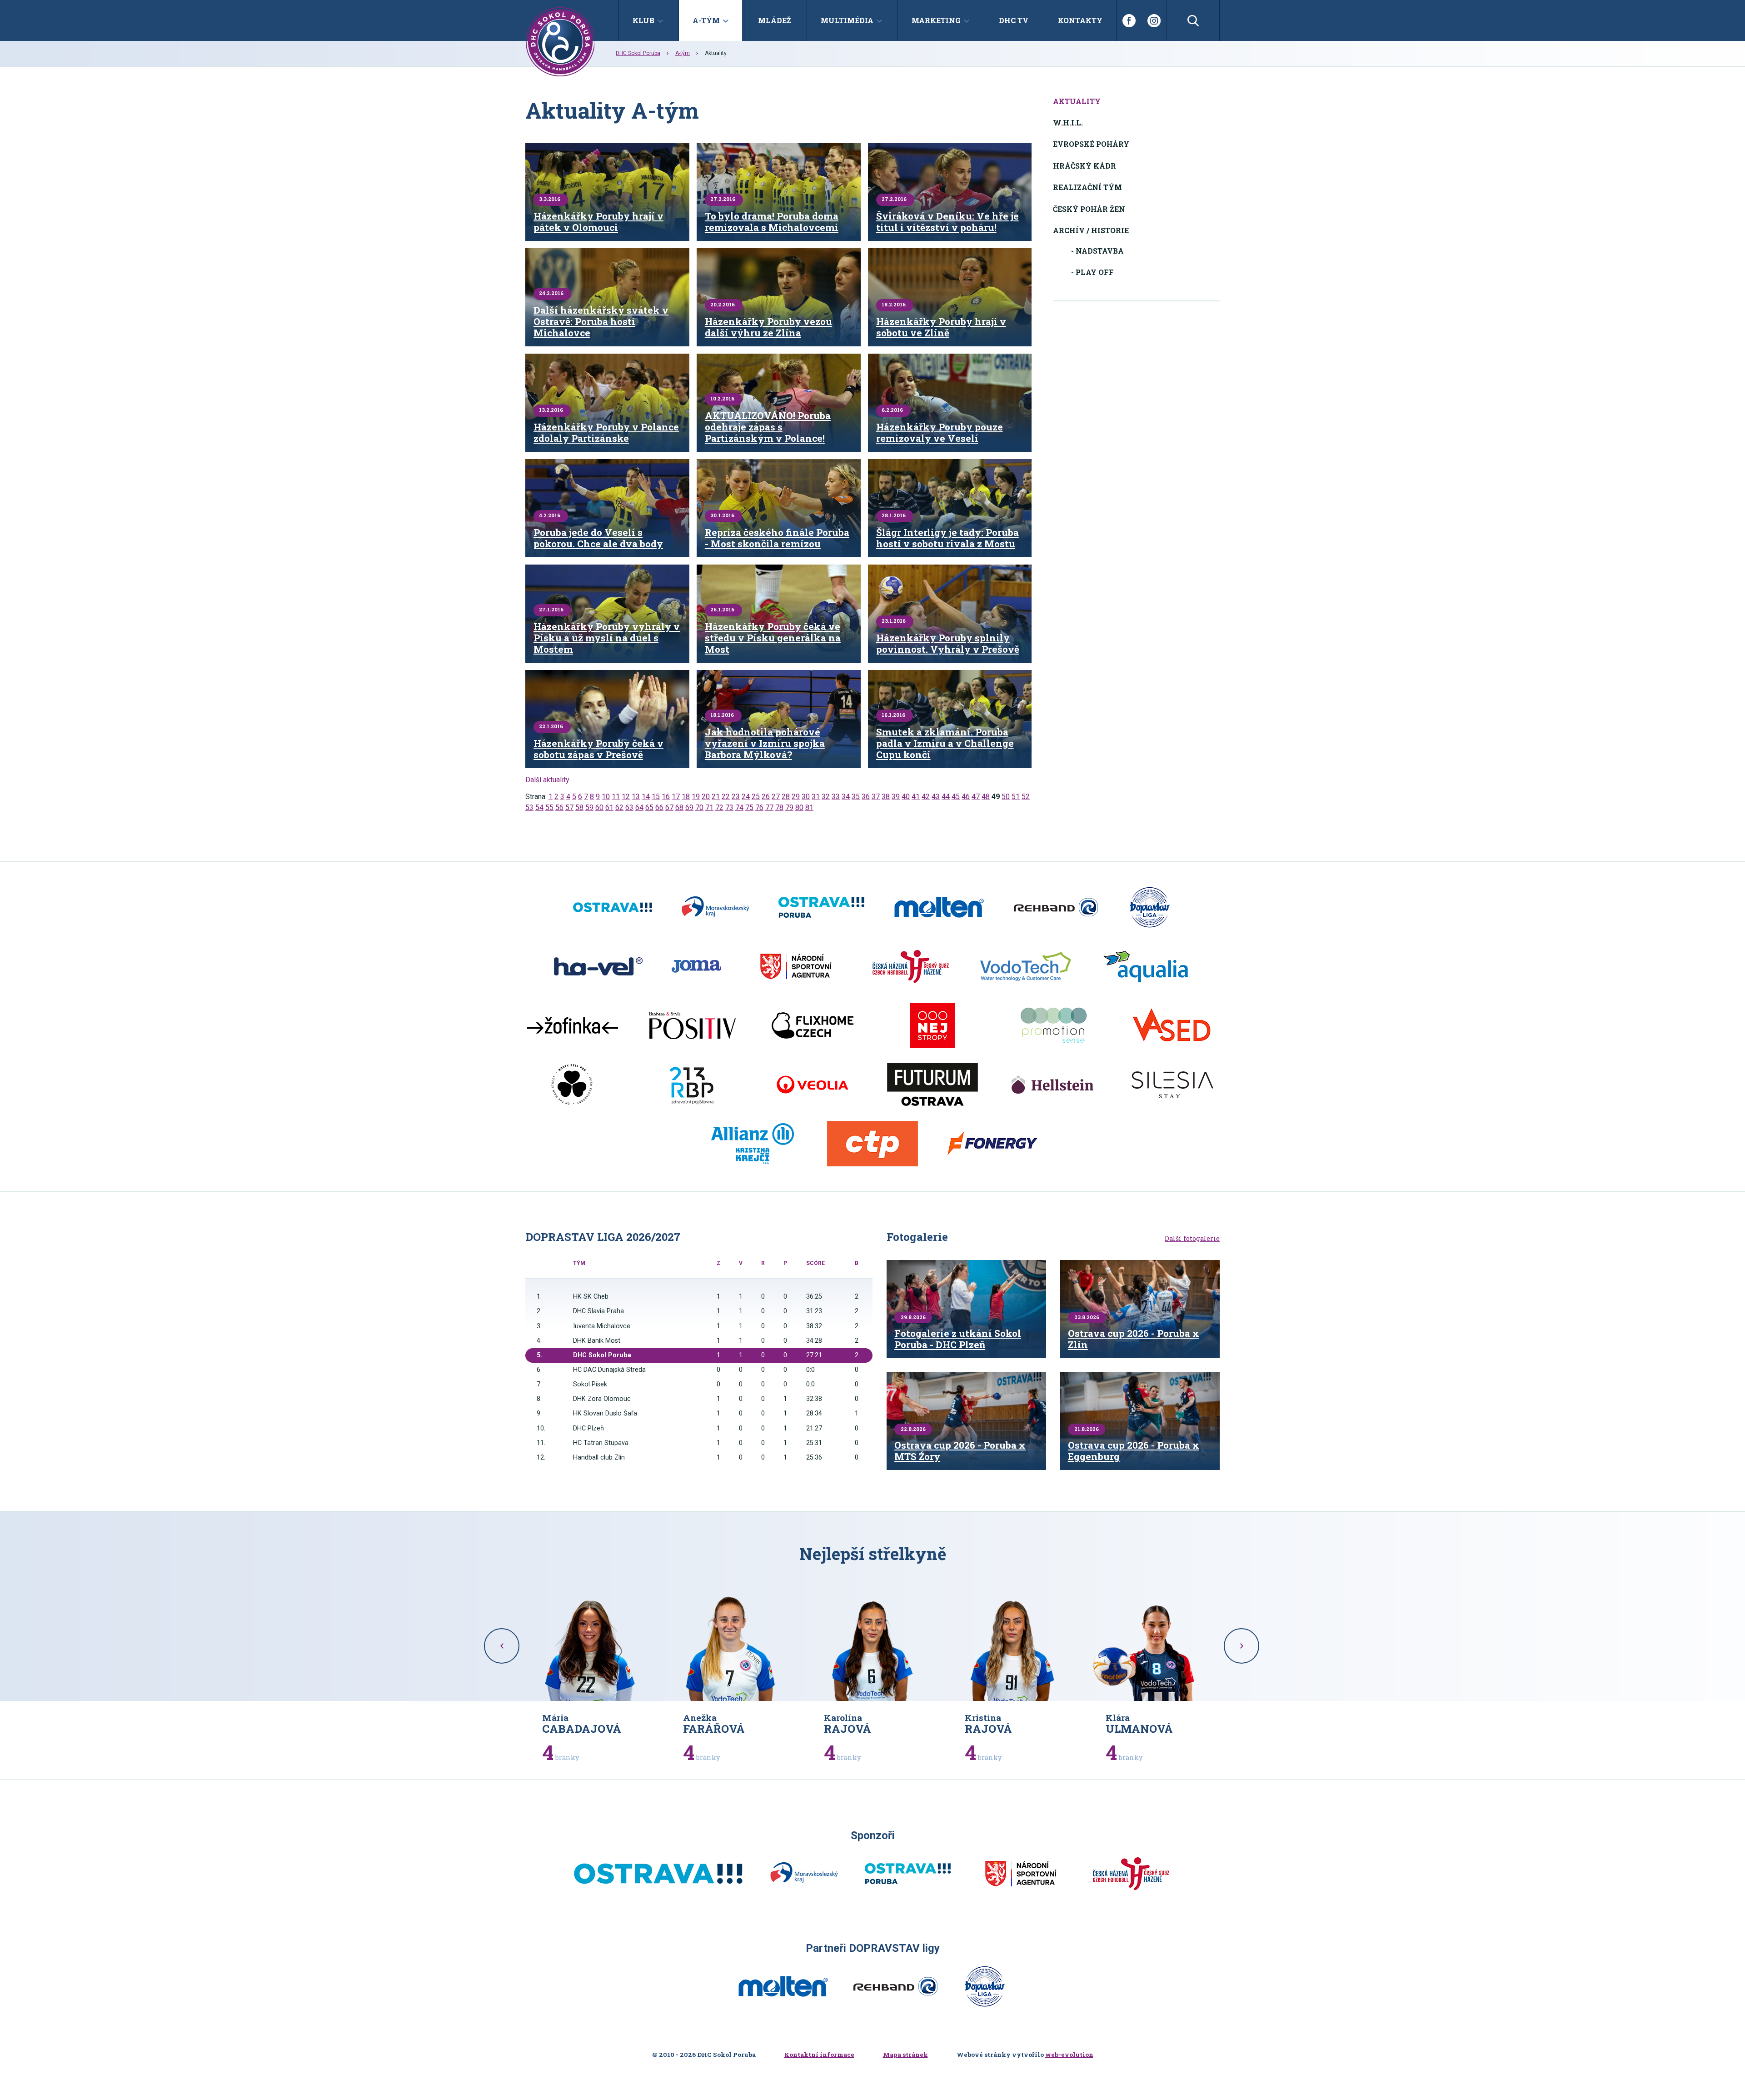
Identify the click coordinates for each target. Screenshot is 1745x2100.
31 (816, 797)
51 (1016, 797)
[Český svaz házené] (911, 966)
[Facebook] (1129, 20)
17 (676, 797)
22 (726, 797)
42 (926, 797)
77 (769, 807)
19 (696, 797)
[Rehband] (1056, 907)
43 (936, 797)
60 (599, 807)
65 (649, 807)
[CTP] (872, 1144)
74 (739, 807)
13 (636, 797)
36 (866, 797)
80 (799, 807)
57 (569, 807)
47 (976, 797)
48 (986, 797)
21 (716, 797)
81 (809, 807)
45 (956, 797)
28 (786, 797)
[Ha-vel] (598, 966)
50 (1006, 797)
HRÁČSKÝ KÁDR (1084, 166)
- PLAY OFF (1092, 272)
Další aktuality (547, 780)
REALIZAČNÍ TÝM (1087, 187)
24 (746, 797)
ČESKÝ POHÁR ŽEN (1089, 209)
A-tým (683, 53)
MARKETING (936, 20)
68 (679, 807)
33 (836, 797)
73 (729, 807)
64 (639, 807)
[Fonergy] (992, 1144)
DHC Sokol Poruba (638, 53)
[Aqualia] (1146, 966)
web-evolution (1069, 2055)
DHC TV (1014, 20)
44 (946, 797)
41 (916, 797)
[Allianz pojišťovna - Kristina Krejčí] (753, 1144)
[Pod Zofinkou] (573, 1025)
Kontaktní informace (819, 2055)
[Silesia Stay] (1172, 1085)
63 (629, 807)
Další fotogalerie (1192, 1239)
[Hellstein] (1052, 1085)
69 (689, 807)
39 (896, 797)
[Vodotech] (1026, 966)
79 (789, 807)
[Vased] (1172, 1025)
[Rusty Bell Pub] (573, 1085)
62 (619, 807)
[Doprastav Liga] (1150, 907)
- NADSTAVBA (1097, 251)
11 (616, 797)
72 (719, 807)
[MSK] (715, 907)
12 (626, 797)
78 (779, 807)
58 (579, 807)
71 (709, 807)
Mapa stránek (905, 2055)
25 (756, 797)
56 (559, 807)
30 (806, 797)
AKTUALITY (1077, 101)
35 (856, 797)
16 (666, 797)
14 (646, 797)
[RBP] (693, 1085)
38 (886, 797)
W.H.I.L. (1068, 122)
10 (606, 797)
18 (686, 797)
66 (659, 807)
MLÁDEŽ (775, 20)
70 (699, 807)
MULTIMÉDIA (847, 20)
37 (876, 797)
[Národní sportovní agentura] (796, 966)
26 (766, 797)
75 (749, 807)
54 (539, 807)
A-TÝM (706, 20)
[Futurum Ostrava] (932, 1085)
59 (589, 807)
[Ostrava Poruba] (821, 907)
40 (906, 797)
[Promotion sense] (1052, 1025)
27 (776, 797)
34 (846, 797)
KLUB (643, 20)
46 (966, 797)
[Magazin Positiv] (693, 1025)
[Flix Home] (813, 1025)
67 (669, 807)
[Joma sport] (696, 966)
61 (609, 807)
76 (759, 807)
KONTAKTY (1080, 20)
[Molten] (939, 907)
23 (736, 797)
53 (529, 807)
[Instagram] (1154, 20)
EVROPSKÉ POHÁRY (1091, 144)
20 (706, 797)
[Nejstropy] (932, 1025)
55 (549, 807)
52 (1026, 797)
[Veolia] (813, 1085)
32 (826, 797)
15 (656, 797)
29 (796, 797)
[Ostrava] (613, 907)
